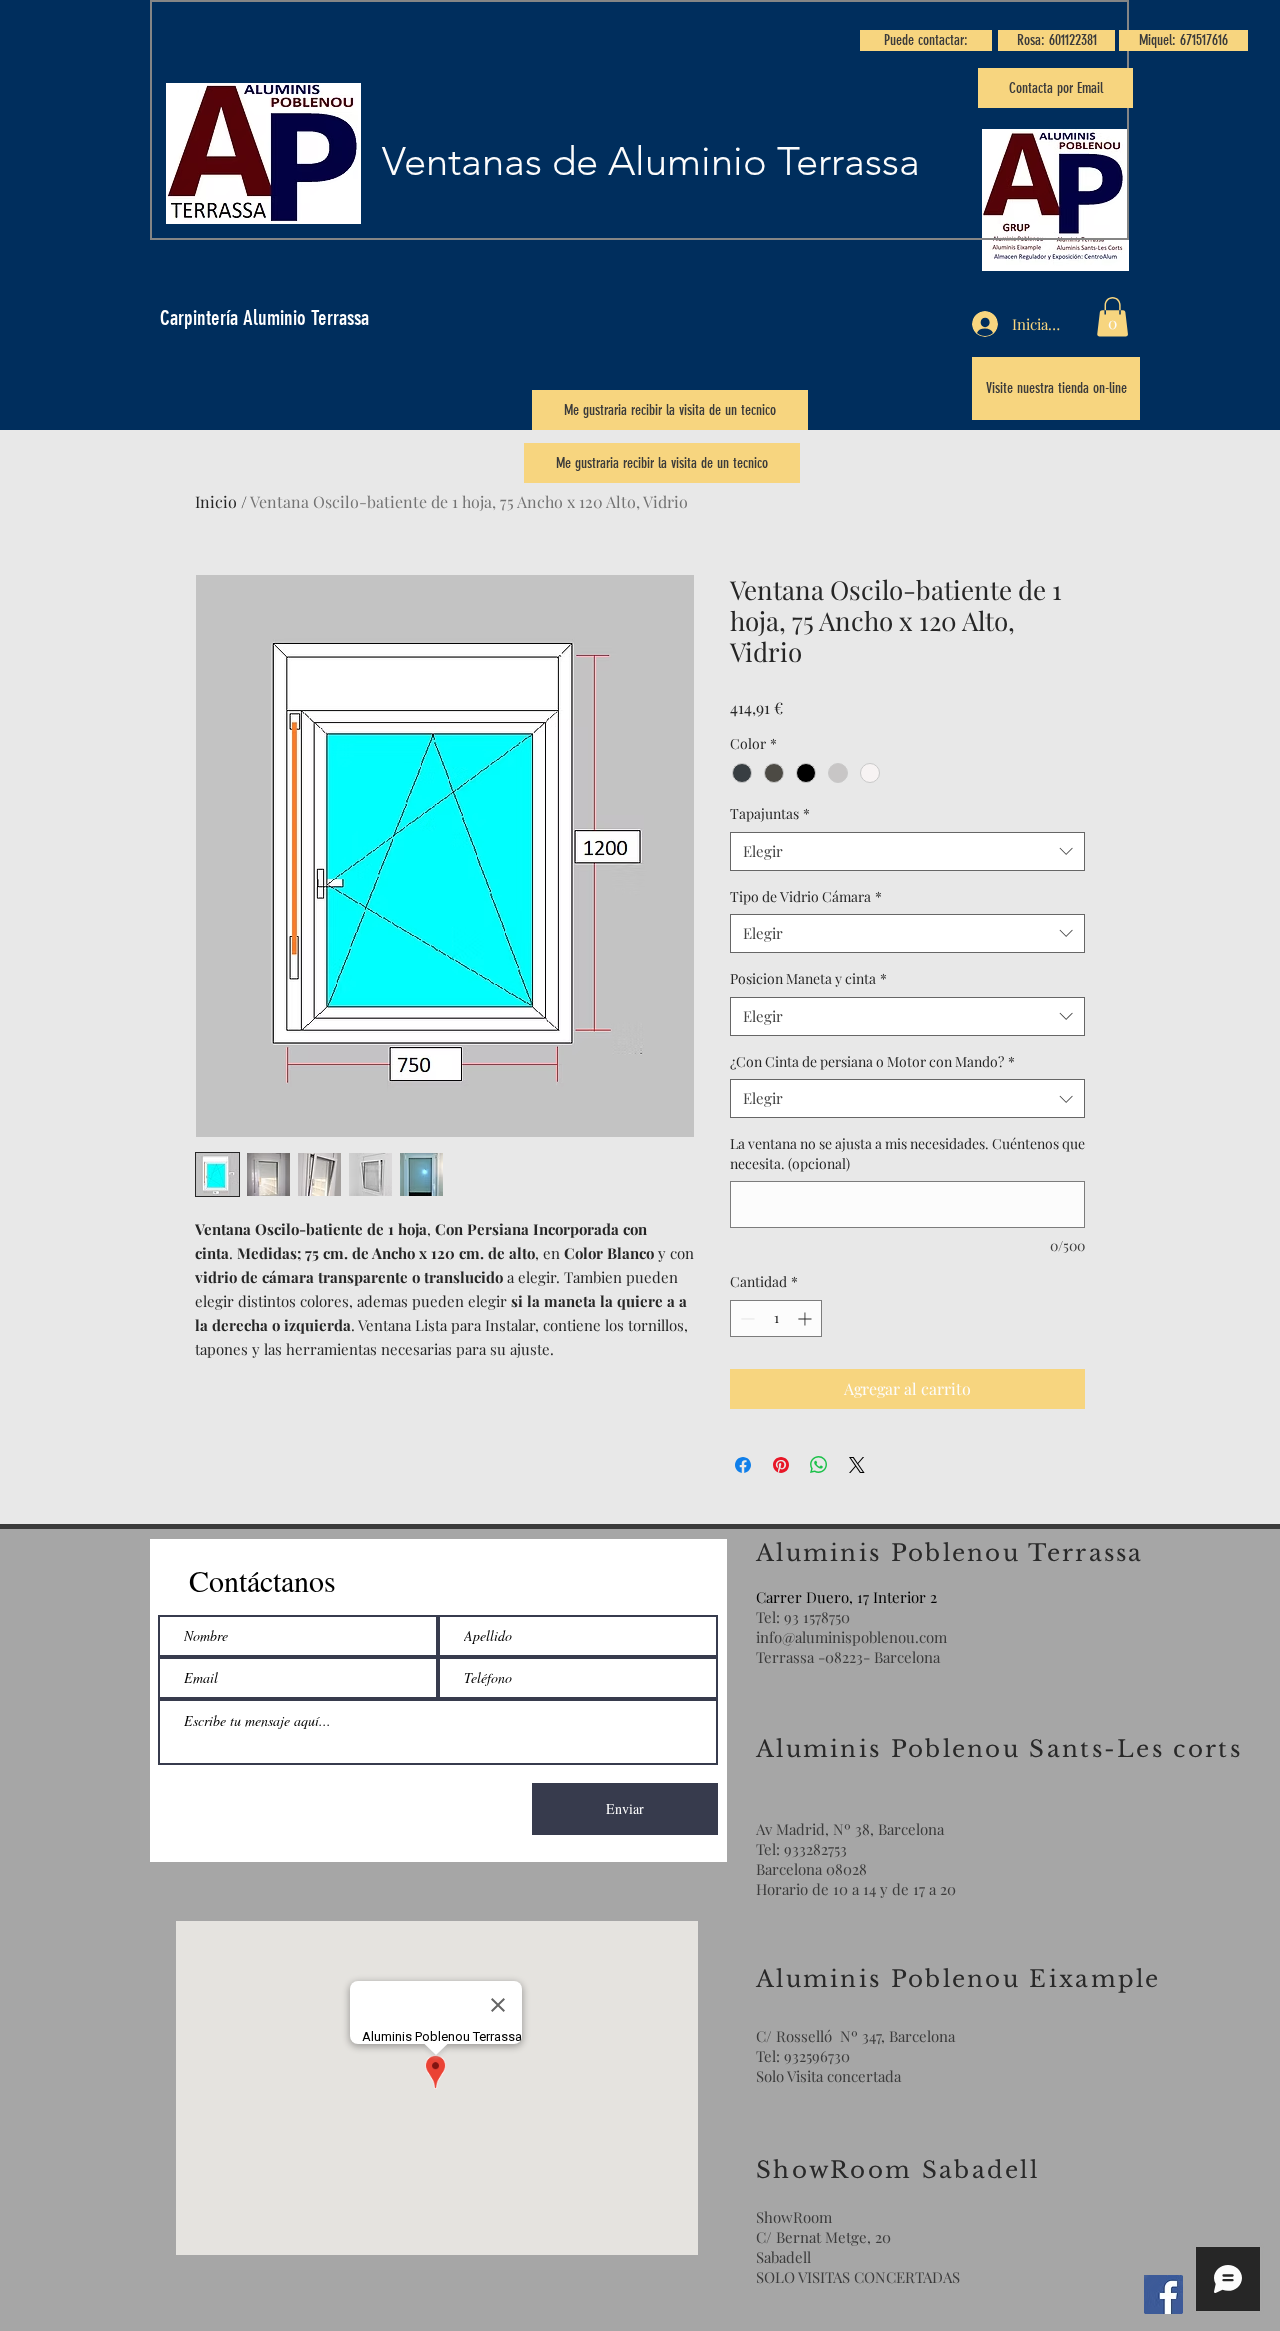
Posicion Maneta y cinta (808, 978)
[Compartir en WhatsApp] (819, 1465)
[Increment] (806, 1318)
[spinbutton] (776, 1318)
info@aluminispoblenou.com (851, 1637)
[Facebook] (1163, 2294)
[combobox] (907, 851)
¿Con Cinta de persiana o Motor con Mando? (872, 1061)
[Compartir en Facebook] (743, 1465)
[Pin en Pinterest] (781, 1465)
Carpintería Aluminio (235, 317)
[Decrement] (745, 1318)
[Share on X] (857, 1465)
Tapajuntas (770, 813)
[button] (926, 40)
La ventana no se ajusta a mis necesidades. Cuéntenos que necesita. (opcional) (907, 1153)
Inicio (216, 501)
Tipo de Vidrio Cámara (806, 896)
